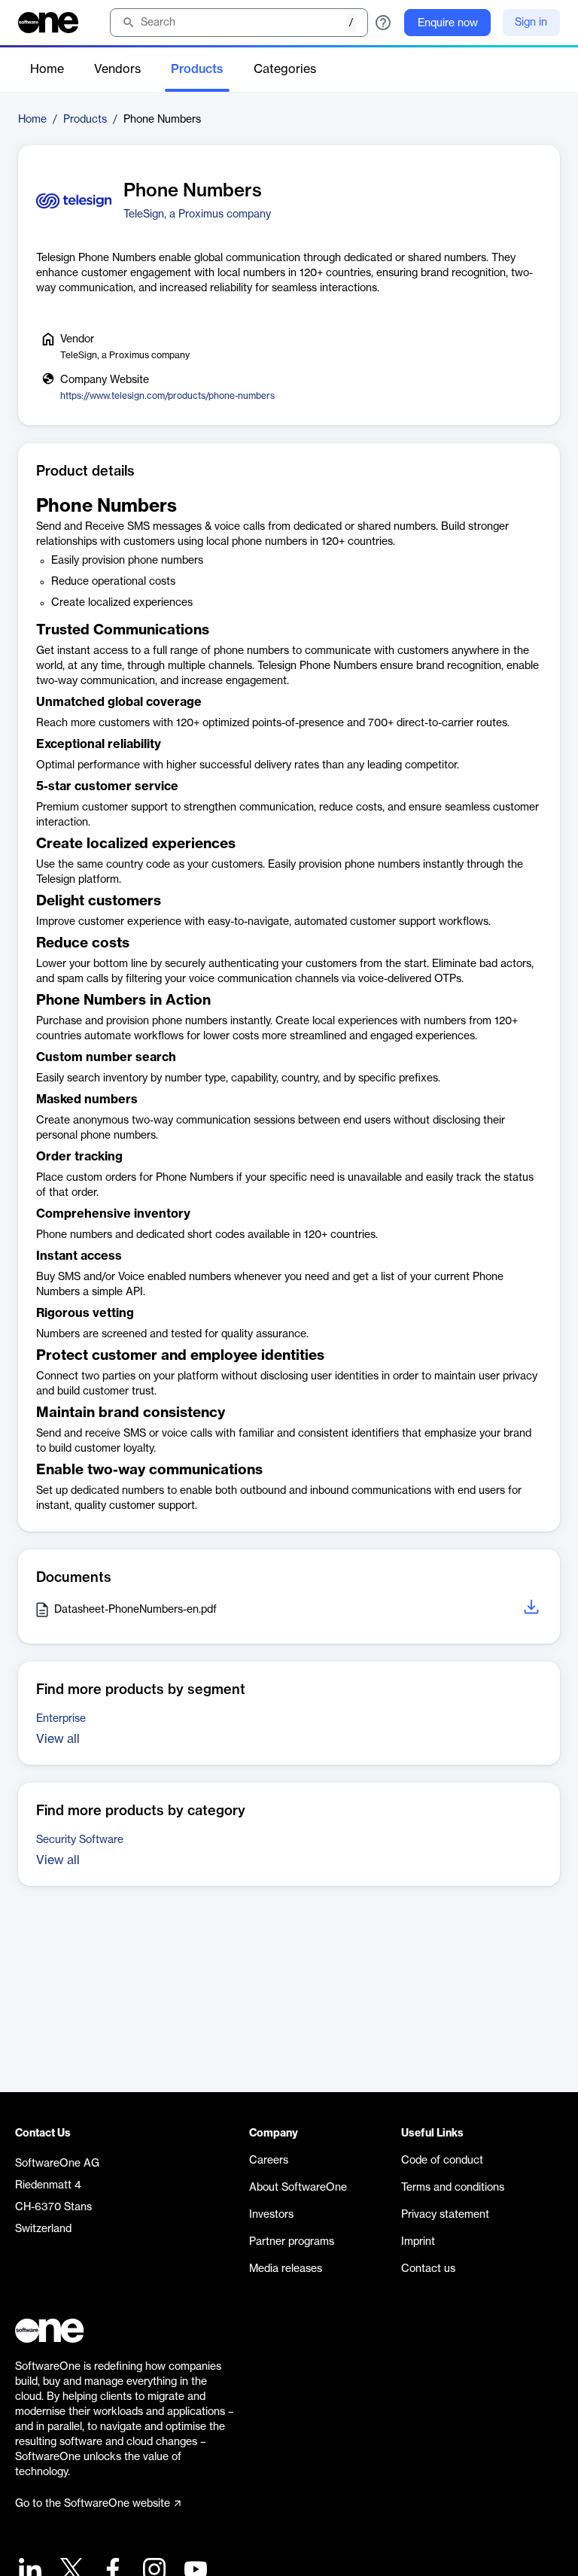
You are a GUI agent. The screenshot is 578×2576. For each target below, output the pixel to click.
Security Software (80, 1840)
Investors (271, 2215)
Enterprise (61, 1719)
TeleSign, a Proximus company (197, 214)
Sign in (531, 23)
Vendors (117, 69)
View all (58, 1739)
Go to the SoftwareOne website (93, 2504)
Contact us (428, 2269)
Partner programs (292, 2242)
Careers (269, 2161)
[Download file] (533, 1609)
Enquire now (448, 23)
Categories (285, 69)
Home (47, 69)
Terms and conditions (453, 2188)
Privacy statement (445, 2215)
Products (197, 69)
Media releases (286, 2269)
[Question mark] (383, 23)
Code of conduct (442, 2161)
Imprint (418, 2242)
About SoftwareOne (298, 2188)
